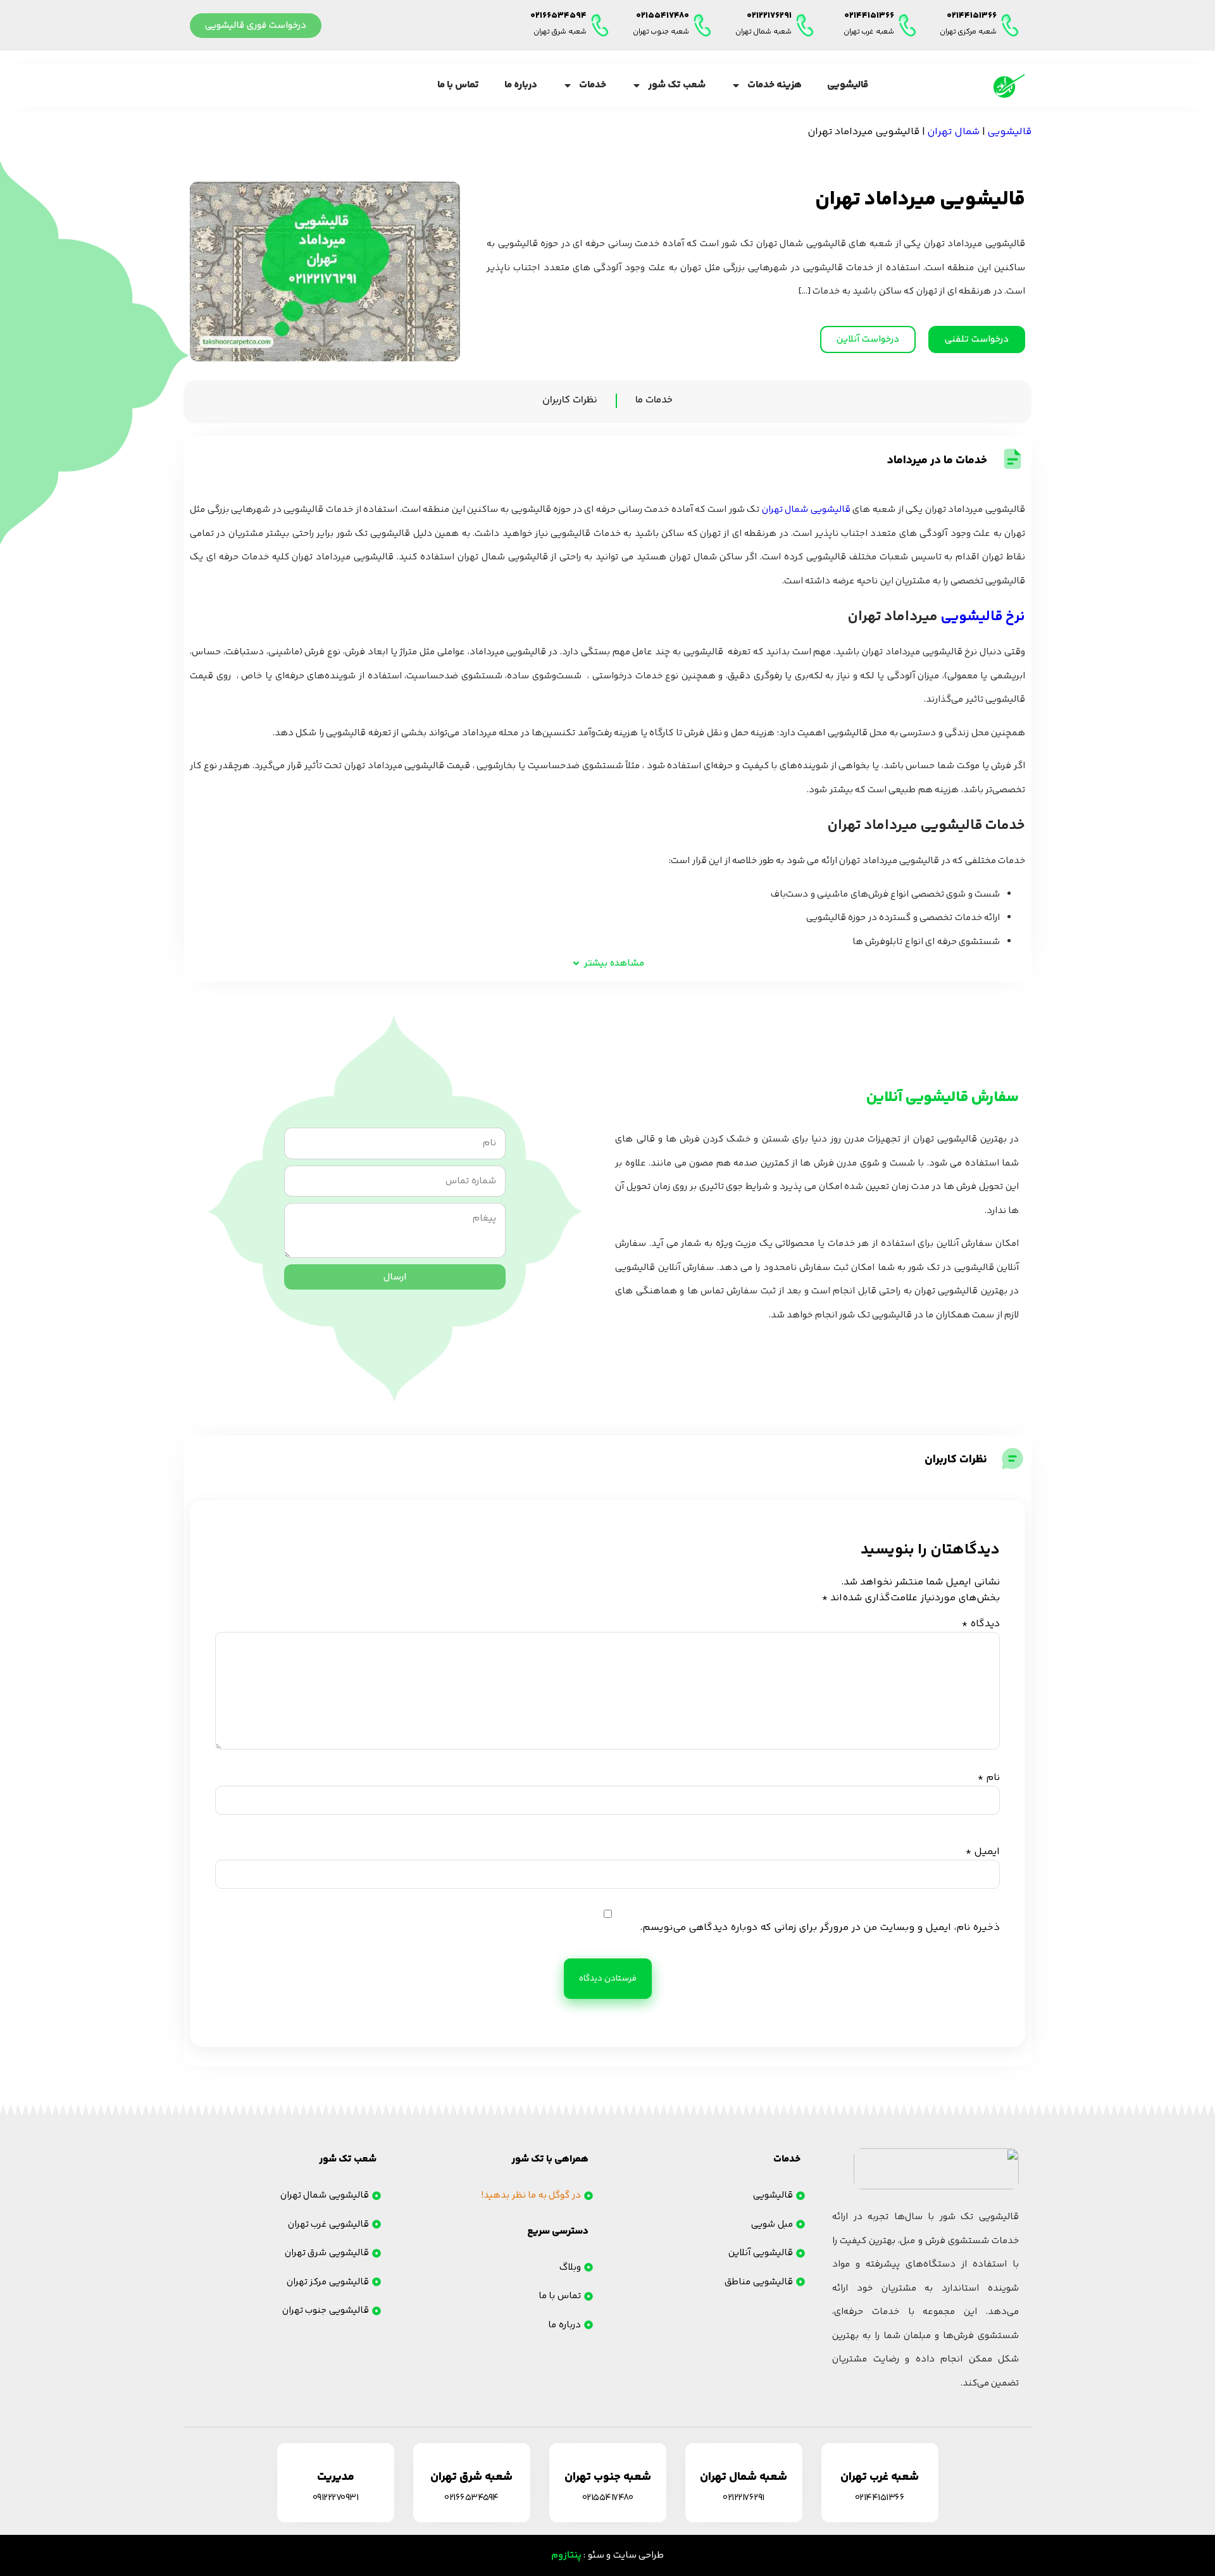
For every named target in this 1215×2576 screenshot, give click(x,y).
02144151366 (972, 16)
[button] (607, 963)
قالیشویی (848, 85)
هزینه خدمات (775, 85)
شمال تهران (953, 132)
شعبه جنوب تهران (661, 32)
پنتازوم (566, 2555)
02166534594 (558, 16)
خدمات (593, 85)
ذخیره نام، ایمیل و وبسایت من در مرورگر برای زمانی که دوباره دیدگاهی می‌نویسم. (820, 1928)
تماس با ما (458, 85)
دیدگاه (981, 1624)
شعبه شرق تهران (560, 32)
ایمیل (983, 1852)
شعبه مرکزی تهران (968, 32)
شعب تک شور (677, 85)
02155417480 (663, 16)
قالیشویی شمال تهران (806, 510)
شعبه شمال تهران (763, 32)
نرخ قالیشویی (983, 617)
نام (989, 1778)
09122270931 (336, 2498)
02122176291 (769, 16)
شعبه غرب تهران (869, 32)
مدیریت (336, 2477)
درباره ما (521, 85)
